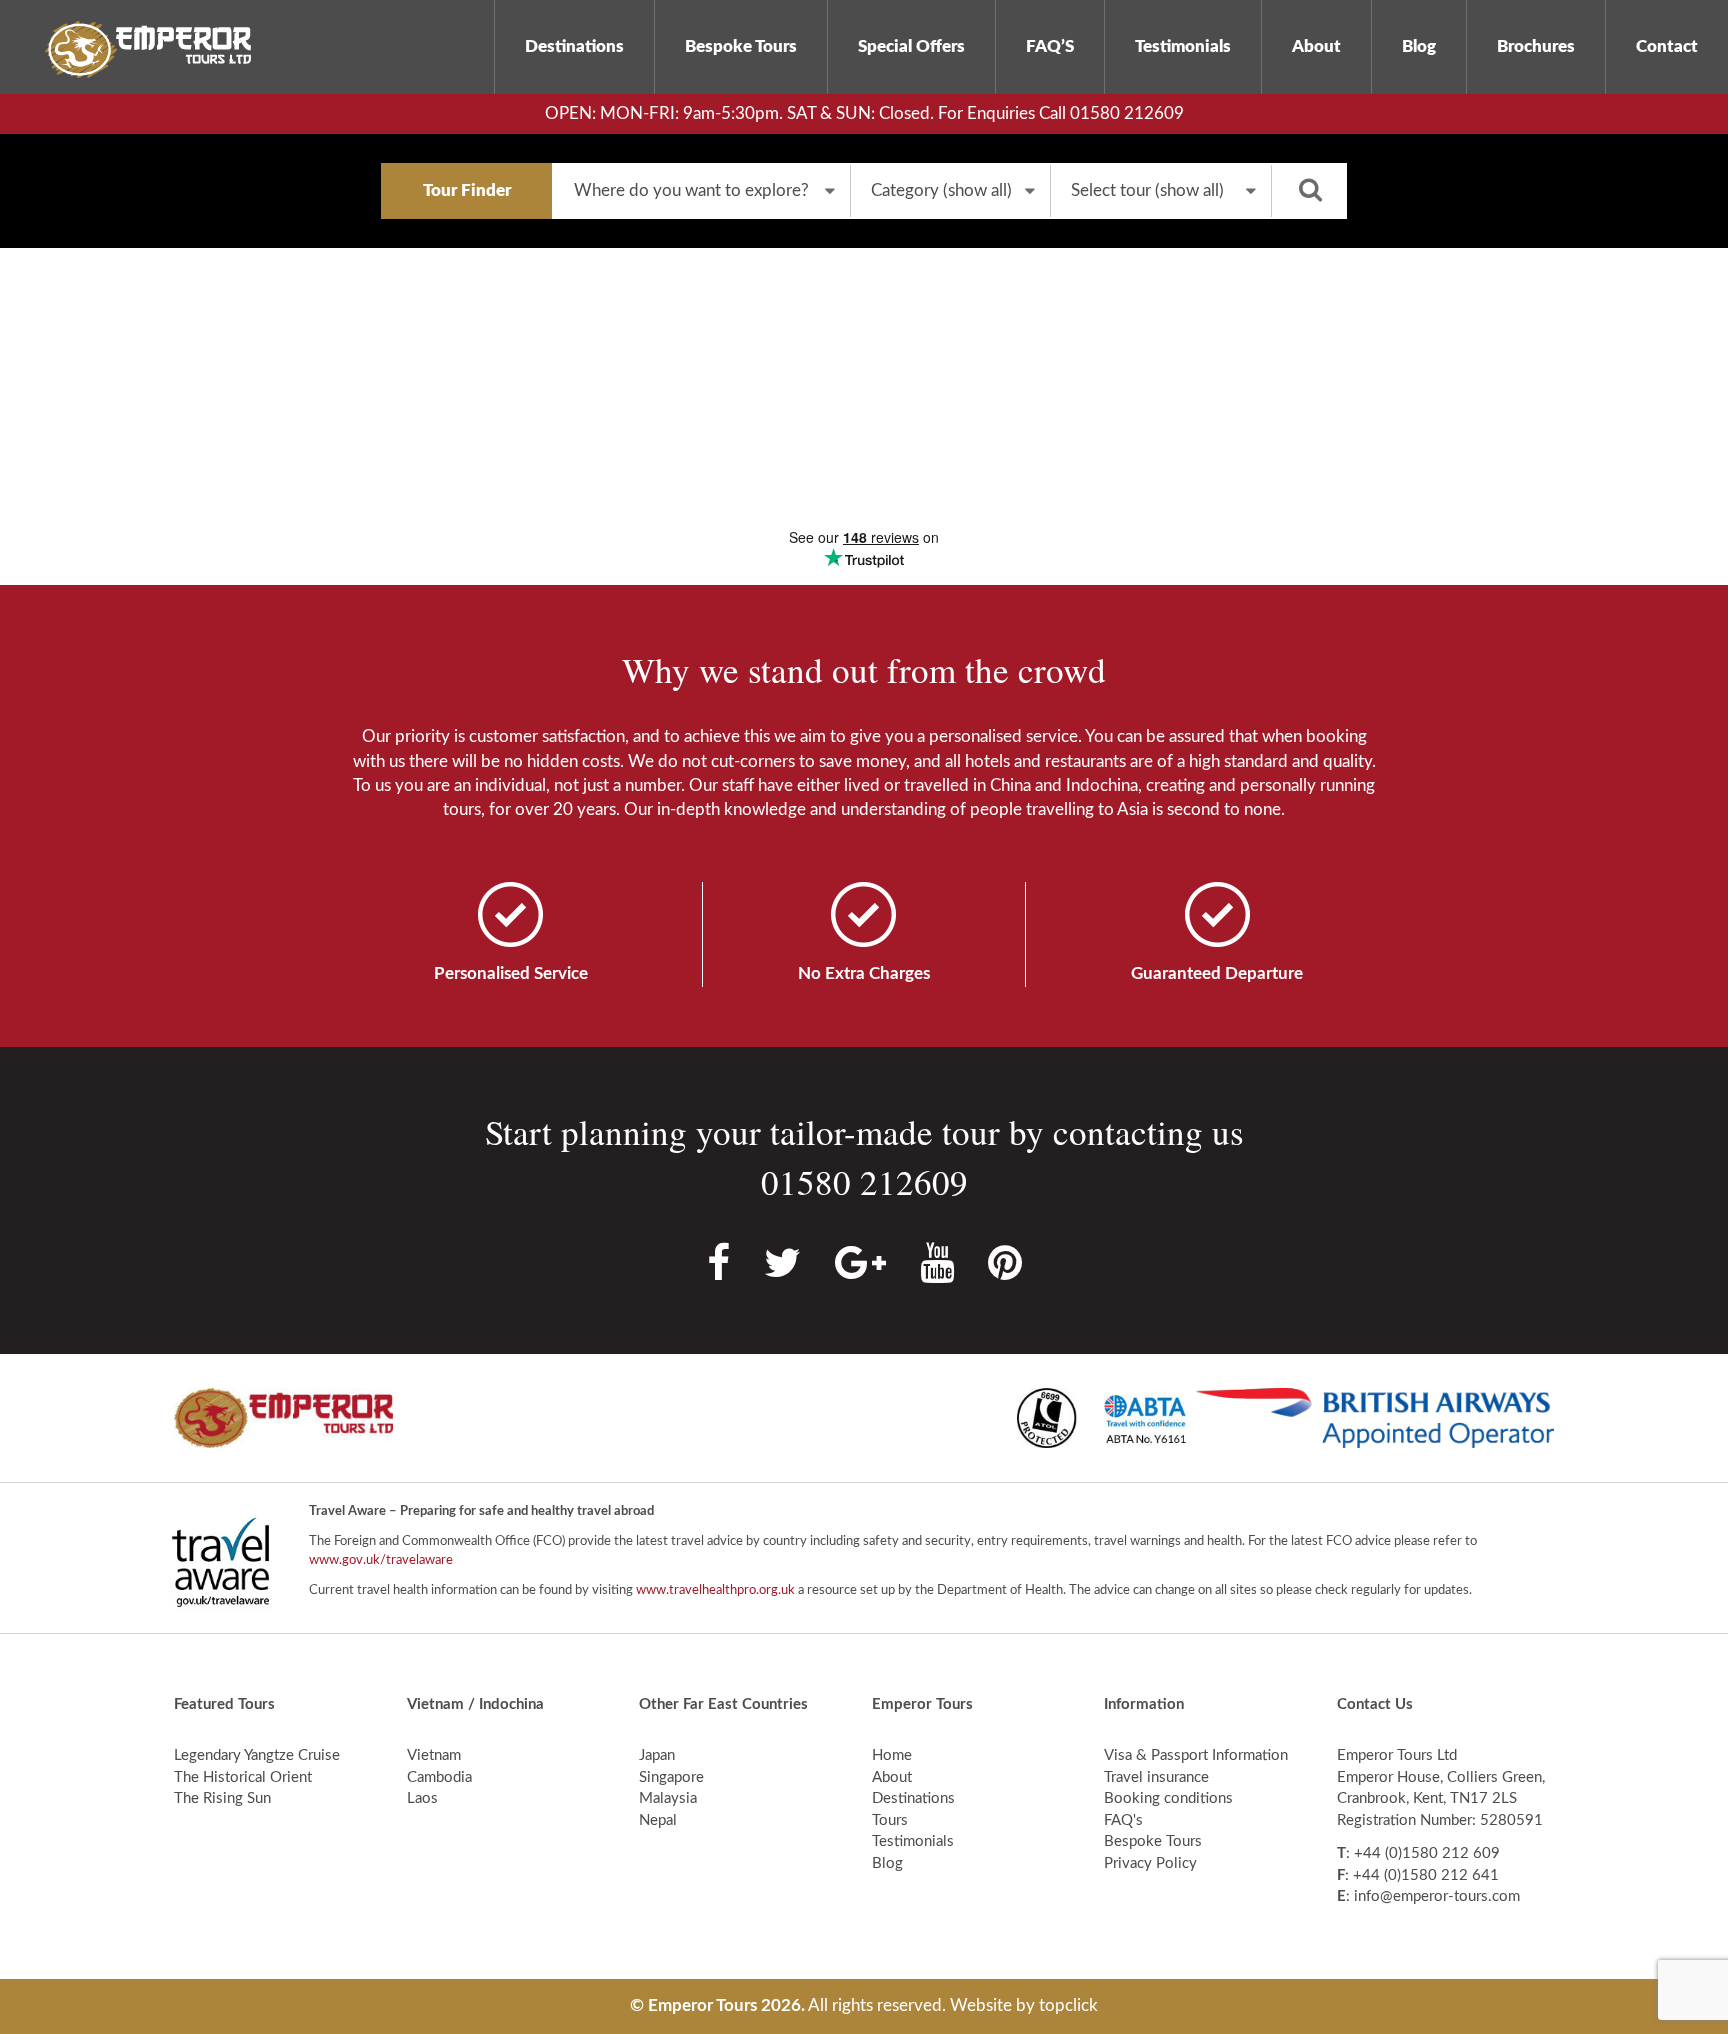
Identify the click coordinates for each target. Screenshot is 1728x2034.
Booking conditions (1168, 1798)
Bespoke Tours (741, 46)
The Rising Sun (222, 1798)
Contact (1667, 46)
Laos (422, 1798)
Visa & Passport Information (1196, 1755)
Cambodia (439, 1777)
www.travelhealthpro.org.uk (715, 1590)
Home (892, 1755)
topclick (1068, 2005)
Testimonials (1183, 46)
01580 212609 (864, 1181)
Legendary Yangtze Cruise (257, 1755)
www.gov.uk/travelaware (381, 1560)
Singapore (671, 1777)
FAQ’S (1050, 46)
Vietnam (434, 1755)
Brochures (1536, 46)
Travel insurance (1156, 1777)
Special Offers (911, 46)
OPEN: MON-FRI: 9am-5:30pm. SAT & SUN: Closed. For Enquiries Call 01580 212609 (864, 113)
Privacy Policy (1150, 1863)
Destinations (574, 46)
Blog (1419, 46)
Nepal (658, 1820)
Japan (657, 1755)
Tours (890, 1820)
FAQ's (1123, 1820)
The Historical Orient (243, 1777)
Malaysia (668, 1798)
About (1316, 46)
